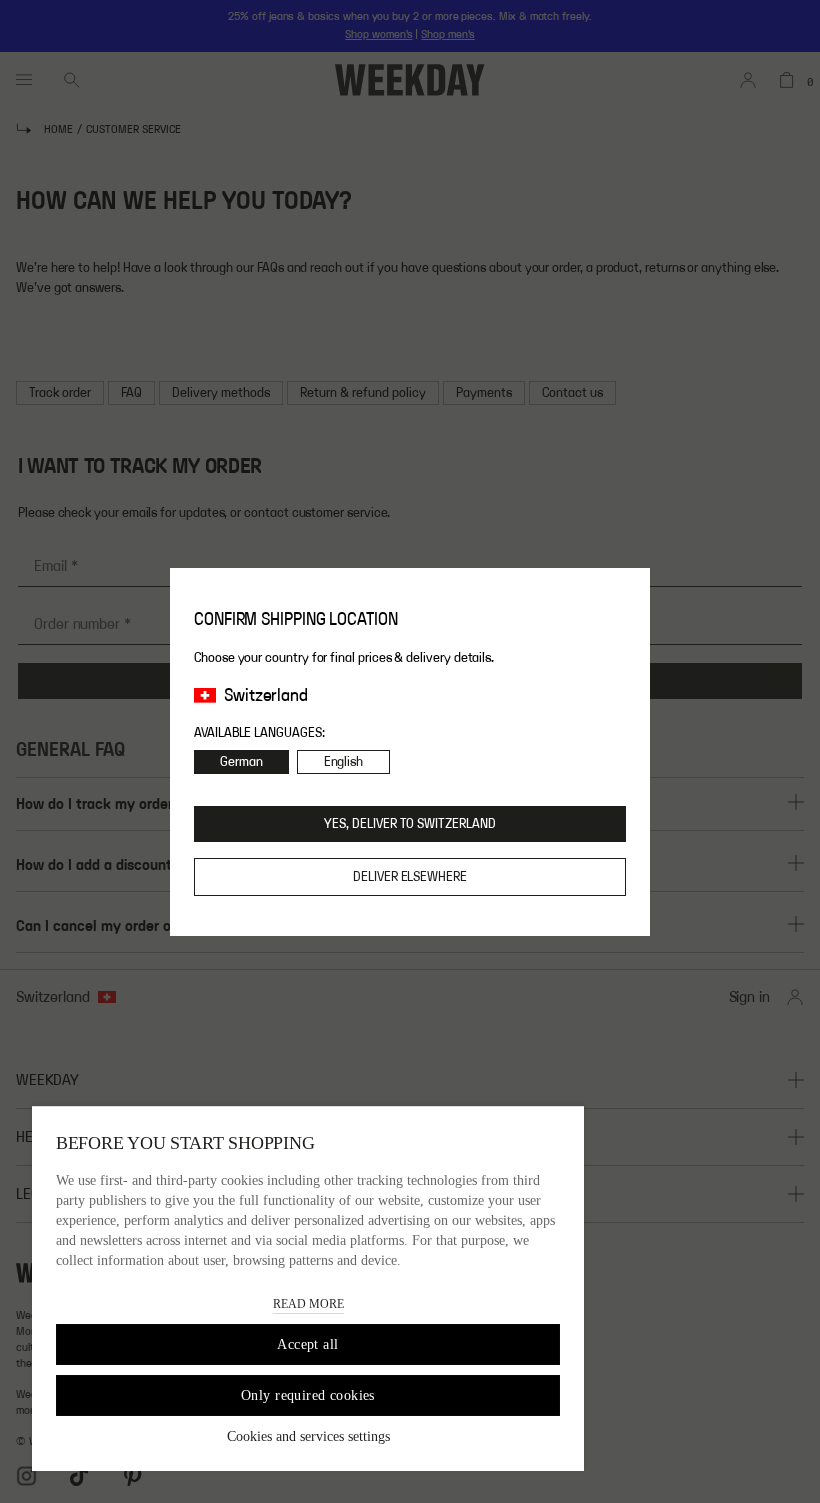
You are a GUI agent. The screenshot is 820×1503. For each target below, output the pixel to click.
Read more (308, 1304)
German (241, 762)
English (344, 762)
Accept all (307, 1344)
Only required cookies (308, 1395)
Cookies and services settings (308, 1436)
